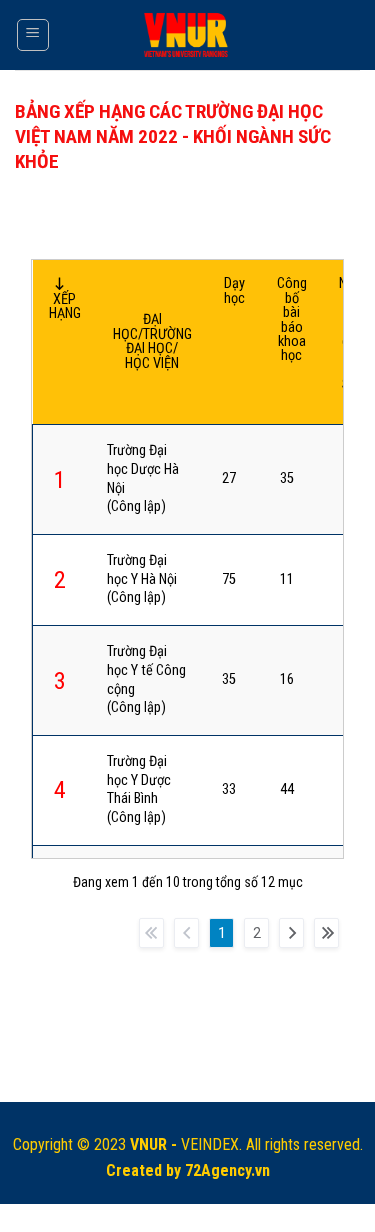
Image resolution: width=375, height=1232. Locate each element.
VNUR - (155, 1144)
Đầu (151, 933)
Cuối (326, 933)
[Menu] (33, 35)
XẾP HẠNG (65, 306)
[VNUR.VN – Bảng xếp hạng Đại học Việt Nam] (187, 35)
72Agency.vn (227, 1170)
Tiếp (291, 933)
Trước (186, 933)
